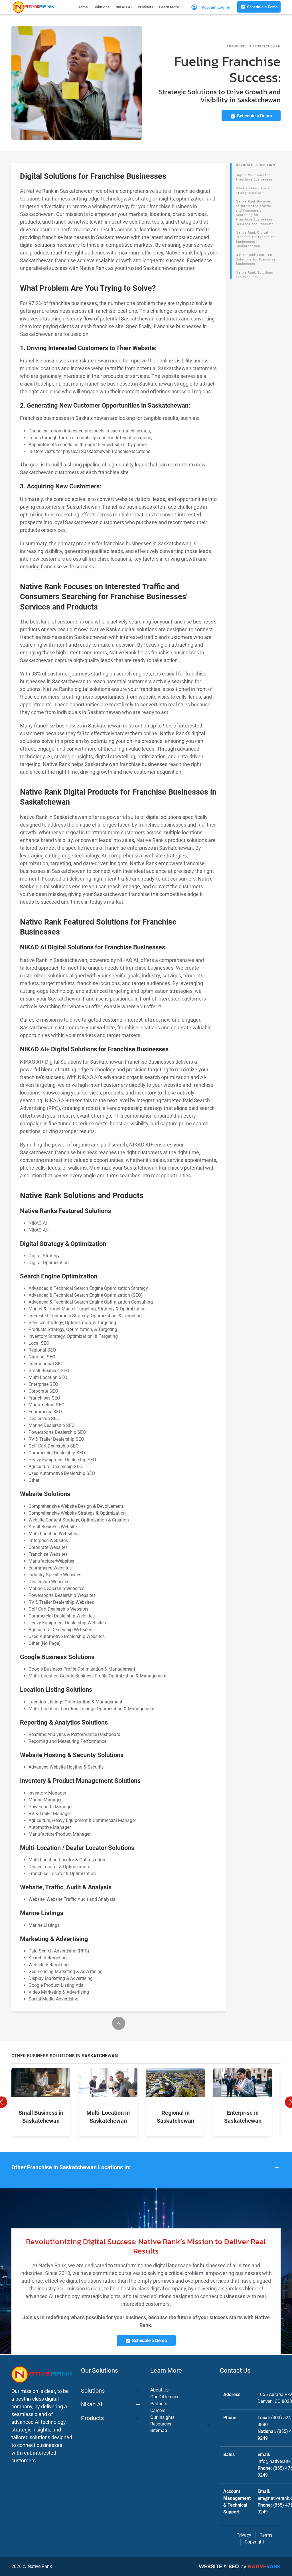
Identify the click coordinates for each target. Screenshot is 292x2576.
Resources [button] (161, 2424)
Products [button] (146, 7)
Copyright (254, 2542)
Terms (266, 2535)
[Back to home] (33, 7)
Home (83, 7)
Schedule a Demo (262, 7)
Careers (158, 2410)
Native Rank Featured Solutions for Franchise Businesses (256, 259)
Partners (159, 2404)
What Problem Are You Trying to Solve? (255, 191)
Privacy (244, 2535)
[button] (146, 2167)
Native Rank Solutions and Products (255, 275)
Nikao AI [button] (92, 2404)
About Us (159, 2390)
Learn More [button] (169, 7)
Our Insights (162, 2417)
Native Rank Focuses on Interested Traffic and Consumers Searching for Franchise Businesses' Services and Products (255, 213)
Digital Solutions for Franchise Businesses (254, 178)
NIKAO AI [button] (124, 7)
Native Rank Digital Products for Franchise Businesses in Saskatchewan (255, 239)
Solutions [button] (102, 7)
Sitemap (159, 2430)
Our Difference (165, 2397)
